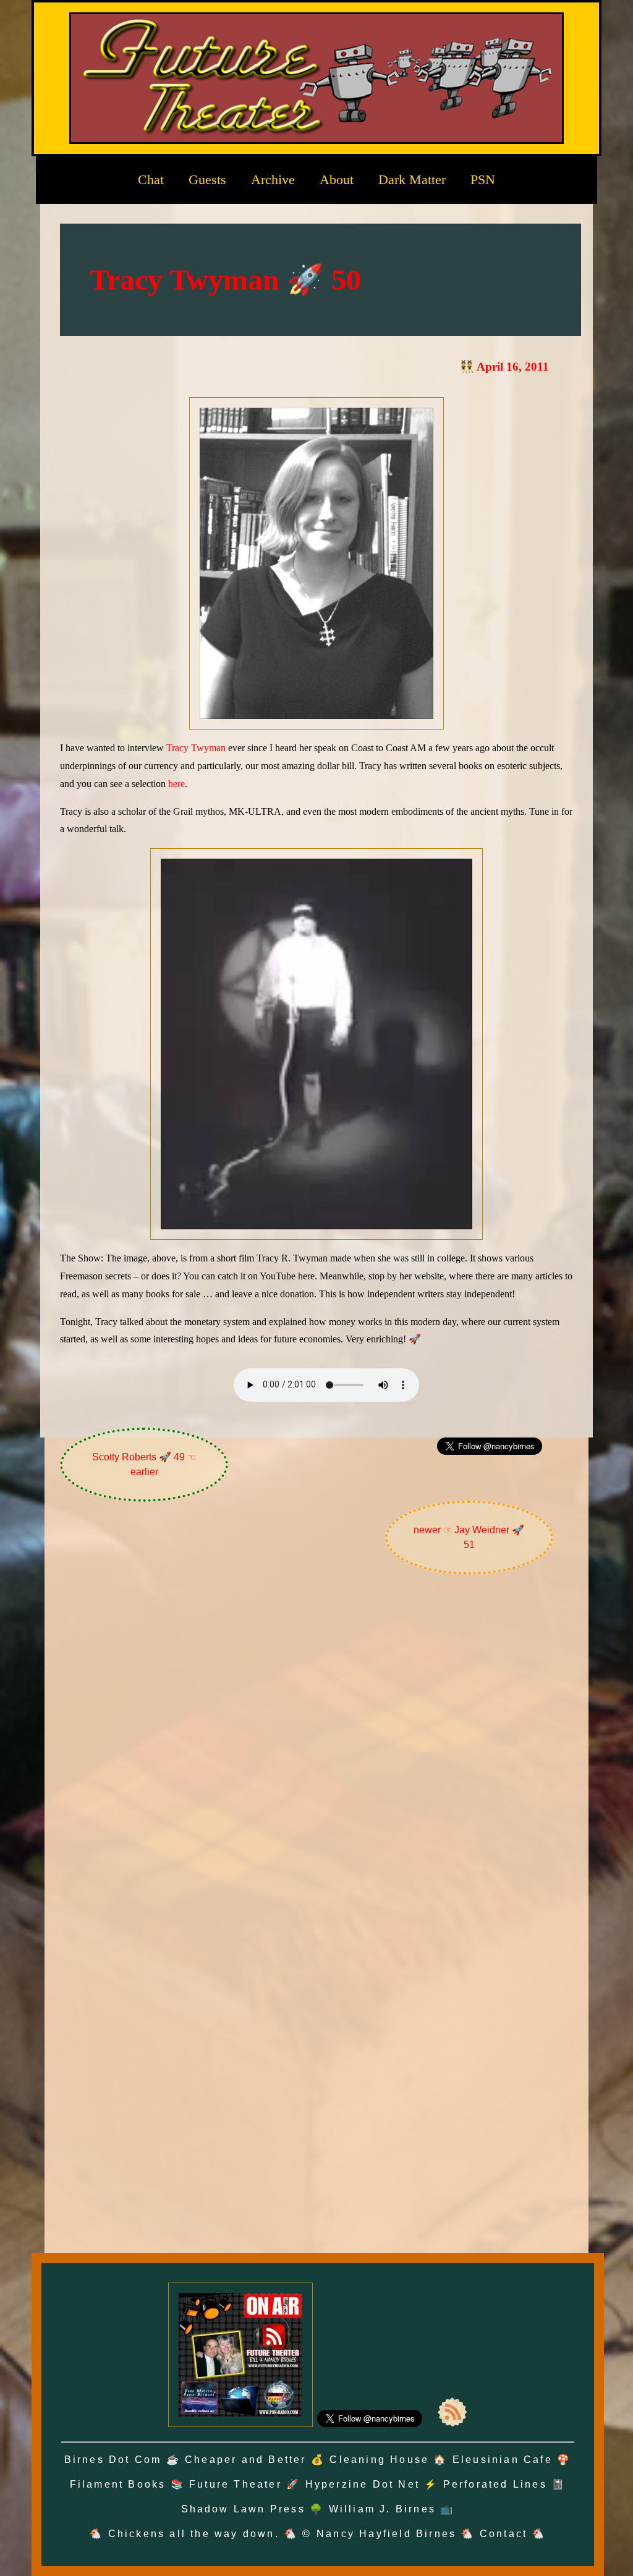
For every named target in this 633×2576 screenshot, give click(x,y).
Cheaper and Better (246, 2460)
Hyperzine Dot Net (363, 2484)
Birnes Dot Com (113, 2460)
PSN (483, 179)
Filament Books (118, 2484)
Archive (273, 179)
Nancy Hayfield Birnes (386, 2534)
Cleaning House (379, 2460)
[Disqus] (316, 1749)
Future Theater (236, 2484)
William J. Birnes (382, 2509)
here (176, 784)
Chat (151, 179)
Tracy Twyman (196, 748)
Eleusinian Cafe (503, 2460)
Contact (503, 2534)
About (337, 179)
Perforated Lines (495, 2484)
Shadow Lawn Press (243, 2509)
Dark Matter (412, 179)
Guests (207, 179)
